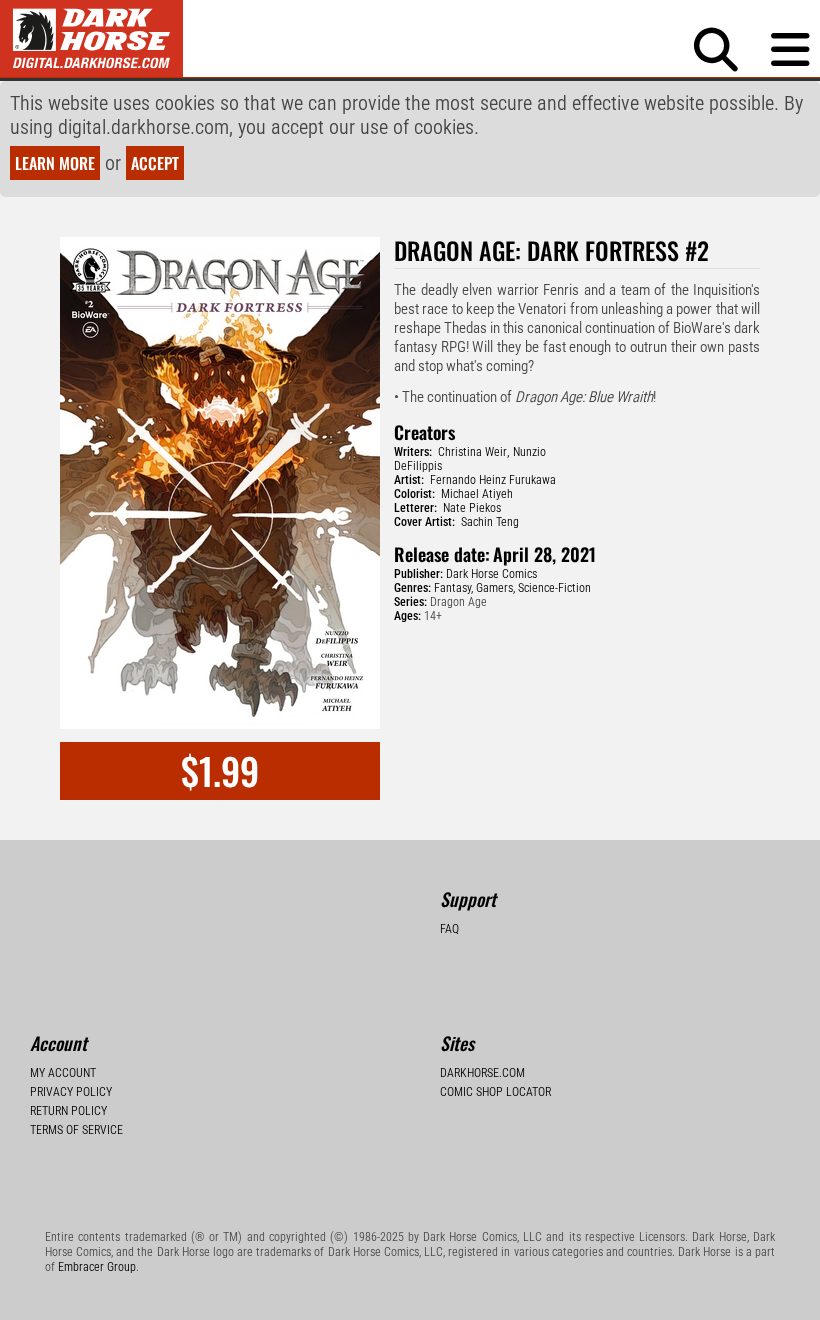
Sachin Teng (490, 522)
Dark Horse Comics (491, 574)
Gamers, (495, 588)
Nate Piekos (472, 508)
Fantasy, (453, 588)
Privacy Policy (71, 1092)
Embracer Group (97, 1267)
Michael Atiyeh (477, 494)
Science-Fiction (554, 588)
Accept (155, 163)
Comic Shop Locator (495, 1092)
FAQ (449, 929)
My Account (63, 1073)
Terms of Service (76, 1130)
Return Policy (68, 1111)
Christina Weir (472, 452)
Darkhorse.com (482, 1073)
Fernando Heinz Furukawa (493, 480)
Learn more (55, 163)
